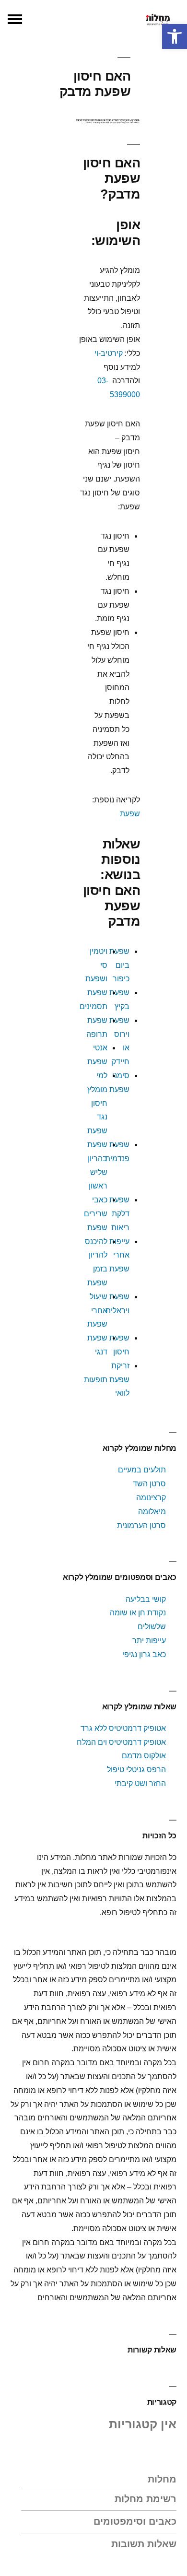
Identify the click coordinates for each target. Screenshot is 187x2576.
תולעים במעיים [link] (142, 1470)
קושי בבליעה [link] (146, 1599)
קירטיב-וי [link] (109, 353)
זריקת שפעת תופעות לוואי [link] (107, 1380)
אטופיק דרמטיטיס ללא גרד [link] (123, 1728)
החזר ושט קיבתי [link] (140, 1783)
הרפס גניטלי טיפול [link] (136, 1770)
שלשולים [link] (152, 1627)
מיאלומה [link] (152, 1511)
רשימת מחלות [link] (146, 2499)
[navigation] (15, 19)
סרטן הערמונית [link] (141, 1525)
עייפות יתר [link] (149, 1641)
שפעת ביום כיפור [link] (119, 965)
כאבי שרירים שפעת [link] (96, 1214)
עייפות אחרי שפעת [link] (119, 1255)
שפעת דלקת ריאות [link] (119, 1214)
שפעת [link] (130, 814)
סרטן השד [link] (149, 1484)
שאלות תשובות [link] (144, 2544)
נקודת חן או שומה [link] (138, 1613)
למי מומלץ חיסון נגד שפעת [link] (97, 1103)
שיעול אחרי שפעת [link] (97, 1311)
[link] (175, 36)
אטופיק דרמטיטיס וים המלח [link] (121, 1742)
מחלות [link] (162, 2479)
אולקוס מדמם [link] (144, 1756)
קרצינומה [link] (151, 1498)
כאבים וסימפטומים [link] (135, 2521)
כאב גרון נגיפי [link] (144, 1654)
